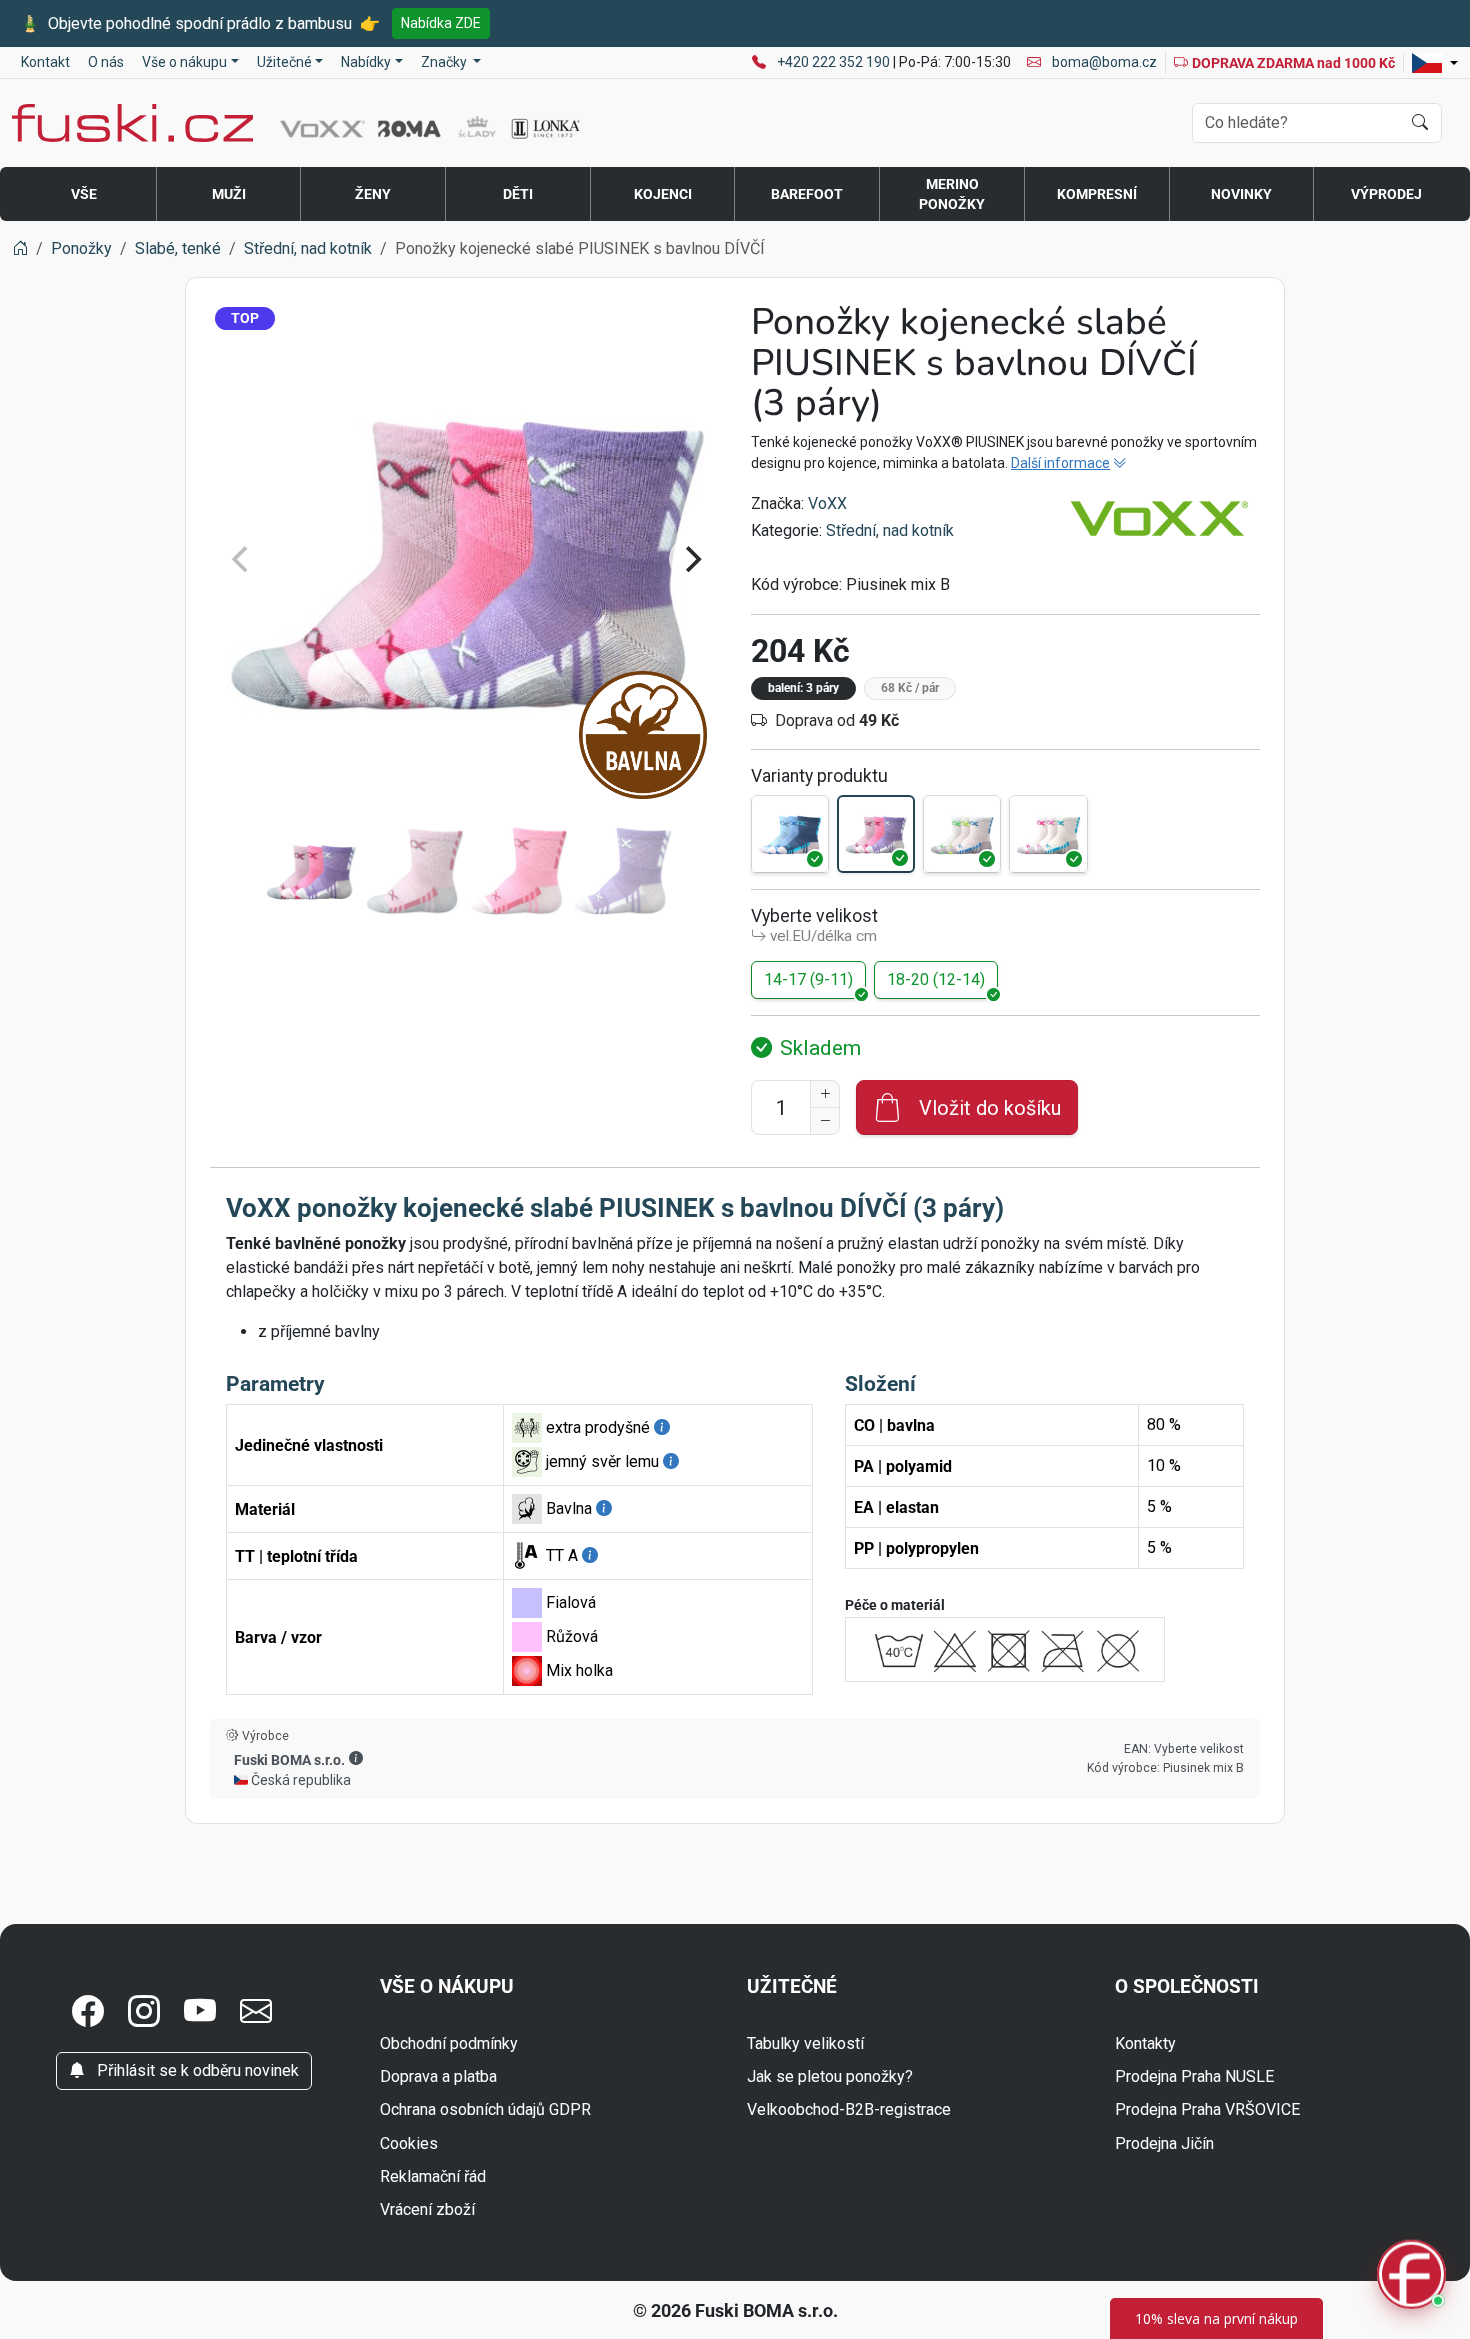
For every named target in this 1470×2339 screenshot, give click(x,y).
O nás (106, 62)
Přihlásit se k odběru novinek (196, 2070)
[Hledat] (1420, 123)
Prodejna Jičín (1164, 2143)
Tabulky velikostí (805, 2043)
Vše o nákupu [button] (184, 62)
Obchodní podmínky (449, 2043)
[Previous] (242, 559)
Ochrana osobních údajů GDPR (485, 2109)
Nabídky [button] (366, 62)
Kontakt (45, 62)
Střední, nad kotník (890, 530)
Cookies (409, 2143)
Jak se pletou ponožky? (830, 2076)
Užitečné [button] (284, 62)
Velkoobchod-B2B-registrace (849, 2109)
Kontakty (1145, 2043)
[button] (356, 1759)
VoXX (827, 503)
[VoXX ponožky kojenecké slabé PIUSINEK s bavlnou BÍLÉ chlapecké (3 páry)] (962, 834)
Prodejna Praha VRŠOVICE (1207, 2109)
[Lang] (1435, 63)
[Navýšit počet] (825, 1094)
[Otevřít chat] (1411, 2277)
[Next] (691, 559)
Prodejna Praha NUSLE (1194, 2076)
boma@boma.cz (1103, 62)
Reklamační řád (433, 2176)
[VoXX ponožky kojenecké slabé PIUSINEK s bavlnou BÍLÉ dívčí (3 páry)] (1048, 834)
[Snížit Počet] (825, 1121)
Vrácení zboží (427, 2209)
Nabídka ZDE (441, 23)
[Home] (20, 248)
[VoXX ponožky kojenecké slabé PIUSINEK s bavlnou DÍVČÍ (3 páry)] (876, 834)
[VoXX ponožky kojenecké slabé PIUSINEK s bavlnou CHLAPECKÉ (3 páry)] (790, 834)
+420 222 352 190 (835, 62)
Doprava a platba (438, 2076)
